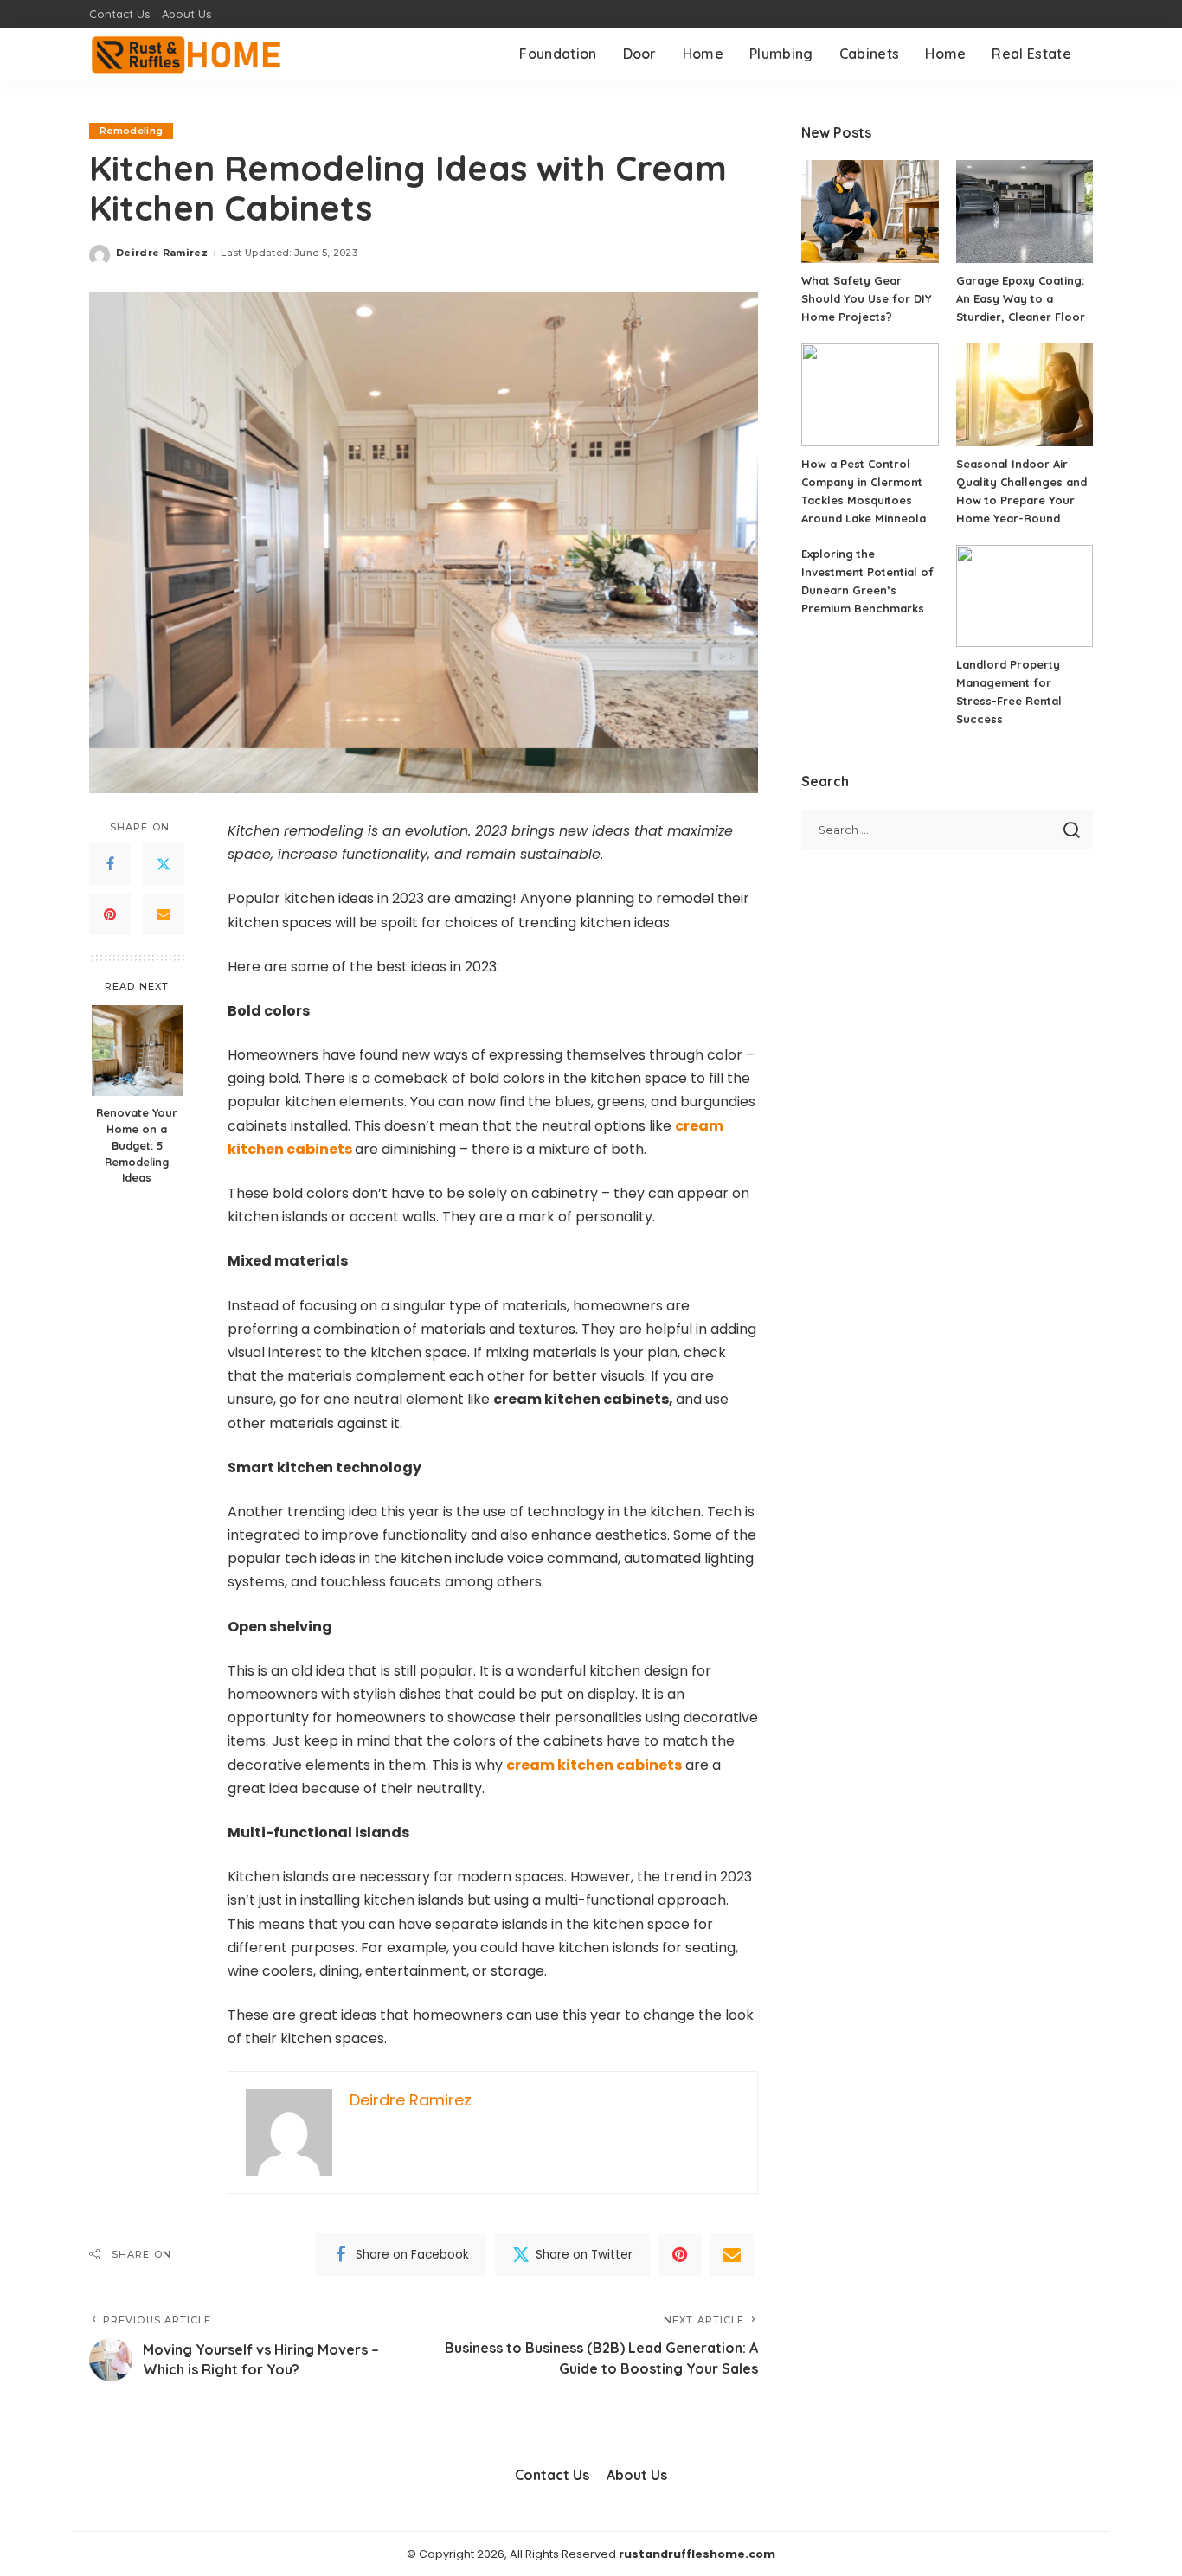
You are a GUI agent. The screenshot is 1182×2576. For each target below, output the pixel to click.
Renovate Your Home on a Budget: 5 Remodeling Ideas (137, 1145)
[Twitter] (164, 865)
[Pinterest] (110, 915)
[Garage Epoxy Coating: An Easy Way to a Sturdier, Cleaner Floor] (1025, 211)
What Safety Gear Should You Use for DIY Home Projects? (867, 298)
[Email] (164, 915)
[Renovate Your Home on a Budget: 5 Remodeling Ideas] (137, 1051)
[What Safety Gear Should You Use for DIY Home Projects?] (870, 211)
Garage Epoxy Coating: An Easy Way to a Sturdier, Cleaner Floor (1021, 298)
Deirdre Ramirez (162, 253)
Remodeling (131, 131)
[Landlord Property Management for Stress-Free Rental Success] (1025, 596)
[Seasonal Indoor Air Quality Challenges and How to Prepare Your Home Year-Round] (1025, 395)
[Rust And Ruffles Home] (187, 54)
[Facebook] (110, 865)
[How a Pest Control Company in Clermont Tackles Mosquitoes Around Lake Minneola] (870, 395)
